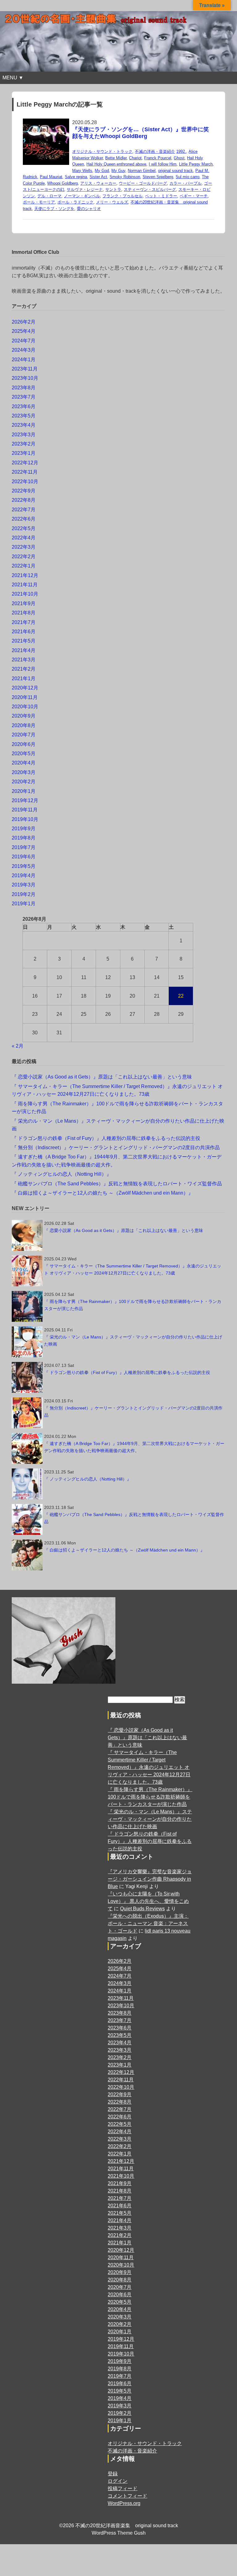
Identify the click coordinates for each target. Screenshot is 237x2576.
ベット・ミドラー (161, 196)
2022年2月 (24, 557)
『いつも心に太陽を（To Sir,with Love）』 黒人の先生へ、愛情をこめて (148, 1901)
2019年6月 (24, 857)
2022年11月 (25, 472)
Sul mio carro (187, 177)
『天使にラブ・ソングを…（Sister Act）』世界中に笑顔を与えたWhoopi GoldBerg (141, 133)
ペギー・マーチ (194, 196)
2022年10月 (25, 482)
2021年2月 (24, 669)
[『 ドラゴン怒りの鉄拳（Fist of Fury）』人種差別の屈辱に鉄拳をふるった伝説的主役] (27, 1377)
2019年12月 (25, 800)
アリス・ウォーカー (98, 183)
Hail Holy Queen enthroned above (116, 164)
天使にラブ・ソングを (54, 209)
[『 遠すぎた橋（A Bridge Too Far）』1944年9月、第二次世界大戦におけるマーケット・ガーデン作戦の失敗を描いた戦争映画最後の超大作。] (27, 1448)
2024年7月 (24, 341)
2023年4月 (24, 425)
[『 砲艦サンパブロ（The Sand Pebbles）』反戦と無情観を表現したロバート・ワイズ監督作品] (27, 1519)
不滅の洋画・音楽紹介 (155, 151)
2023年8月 (24, 388)
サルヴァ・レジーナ (85, 189)
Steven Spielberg (158, 177)
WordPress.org (124, 2503)
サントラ (113, 189)
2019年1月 (24, 904)
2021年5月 (24, 641)
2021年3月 (24, 660)
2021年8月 (24, 613)
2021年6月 (24, 632)
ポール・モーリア (39, 202)
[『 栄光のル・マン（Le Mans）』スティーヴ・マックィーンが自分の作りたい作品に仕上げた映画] (27, 1342)
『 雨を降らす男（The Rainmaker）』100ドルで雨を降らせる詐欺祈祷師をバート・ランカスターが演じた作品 (133, 1305)
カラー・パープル (185, 183)
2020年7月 (24, 735)
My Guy (118, 171)
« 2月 (18, 1046)
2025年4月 (24, 331)
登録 (113, 2474)
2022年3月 (24, 547)
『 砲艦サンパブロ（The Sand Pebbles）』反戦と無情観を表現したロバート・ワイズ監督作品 (117, 1184)
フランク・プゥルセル (123, 196)
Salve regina (76, 177)
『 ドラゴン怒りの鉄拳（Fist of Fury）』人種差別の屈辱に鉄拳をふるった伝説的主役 (106, 1138)
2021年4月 (24, 650)
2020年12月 (25, 688)
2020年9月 (24, 716)
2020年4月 (24, 763)
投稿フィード (123, 2488)
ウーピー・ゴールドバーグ (143, 183)
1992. (181, 151)
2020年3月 (24, 772)
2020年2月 (24, 782)
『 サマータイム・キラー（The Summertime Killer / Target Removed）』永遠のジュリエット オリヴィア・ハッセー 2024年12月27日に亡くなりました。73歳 (133, 1269)
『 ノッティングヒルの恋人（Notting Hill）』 (62, 1174)
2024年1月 (24, 360)
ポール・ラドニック (75, 202)
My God (102, 171)
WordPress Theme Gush (119, 2533)
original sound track (175, 171)
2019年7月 (24, 847)
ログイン (118, 2481)
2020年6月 (24, 744)
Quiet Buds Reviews (142, 1909)
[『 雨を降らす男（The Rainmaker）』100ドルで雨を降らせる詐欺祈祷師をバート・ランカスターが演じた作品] (27, 1306)
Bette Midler (116, 158)
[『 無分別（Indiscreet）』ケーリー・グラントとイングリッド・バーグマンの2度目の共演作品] (27, 1413)
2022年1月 (24, 566)
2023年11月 (25, 369)
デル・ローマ (49, 196)
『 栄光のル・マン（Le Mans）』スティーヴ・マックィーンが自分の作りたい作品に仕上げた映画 (133, 1340)
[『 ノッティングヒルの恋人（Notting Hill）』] (27, 1484)
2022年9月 (24, 491)
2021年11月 (25, 585)
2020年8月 (24, 725)
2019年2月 (24, 894)
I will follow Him (163, 164)
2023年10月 (25, 378)
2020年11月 (25, 697)
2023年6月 (24, 406)
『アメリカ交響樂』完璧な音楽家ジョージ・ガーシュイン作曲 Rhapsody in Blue (150, 1879)
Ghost (179, 158)
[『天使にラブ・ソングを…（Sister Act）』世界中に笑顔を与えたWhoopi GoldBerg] (46, 122)
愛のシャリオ (89, 209)
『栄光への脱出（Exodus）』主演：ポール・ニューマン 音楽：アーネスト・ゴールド (148, 1923)
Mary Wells (82, 171)
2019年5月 (24, 866)
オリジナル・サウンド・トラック (102, 151)
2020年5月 (24, 754)
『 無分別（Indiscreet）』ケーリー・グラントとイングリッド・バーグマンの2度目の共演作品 (116, 1148)
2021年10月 (25, 594)
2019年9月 (24, 829)
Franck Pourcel (158, 158)
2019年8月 (24, 838)
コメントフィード (127, 2496)
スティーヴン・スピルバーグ (150, 189)
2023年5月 (24, 416)
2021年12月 (25, 575)
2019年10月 (25, 819)
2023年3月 (24, 435)
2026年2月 (24, 322)
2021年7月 (24, 622)
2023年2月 (24, 444)
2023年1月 (24, 453)
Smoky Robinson (125, 177)
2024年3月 (24, 350)
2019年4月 (24, 875)
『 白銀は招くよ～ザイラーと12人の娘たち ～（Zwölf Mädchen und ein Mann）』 (102, 1193)
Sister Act (98, 177)
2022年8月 (24, 500)
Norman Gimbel (142, 171)
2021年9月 (24, 603)
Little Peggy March (196, 164)
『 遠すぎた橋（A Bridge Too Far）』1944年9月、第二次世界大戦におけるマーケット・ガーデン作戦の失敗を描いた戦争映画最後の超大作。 (134, 1447)
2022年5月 (24, 528)
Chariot (135, 158)
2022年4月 (24, 538)
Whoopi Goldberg (62, 183)
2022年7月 (24, 510)
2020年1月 (24, 791)
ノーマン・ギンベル (82, 196)
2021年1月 (24, 679)
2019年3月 (24, 885)
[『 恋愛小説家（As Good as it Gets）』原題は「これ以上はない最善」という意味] (27, 1235)
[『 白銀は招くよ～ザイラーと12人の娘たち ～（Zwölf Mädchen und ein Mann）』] (27, 1555)
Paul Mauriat (51, 177)
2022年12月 (25, 463)
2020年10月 (25, 707)
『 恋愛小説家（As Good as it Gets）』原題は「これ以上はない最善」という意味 (102, 1077)
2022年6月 (24, 519)
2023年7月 (24, 397)
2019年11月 (25, 810)
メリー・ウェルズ (112, 202)
